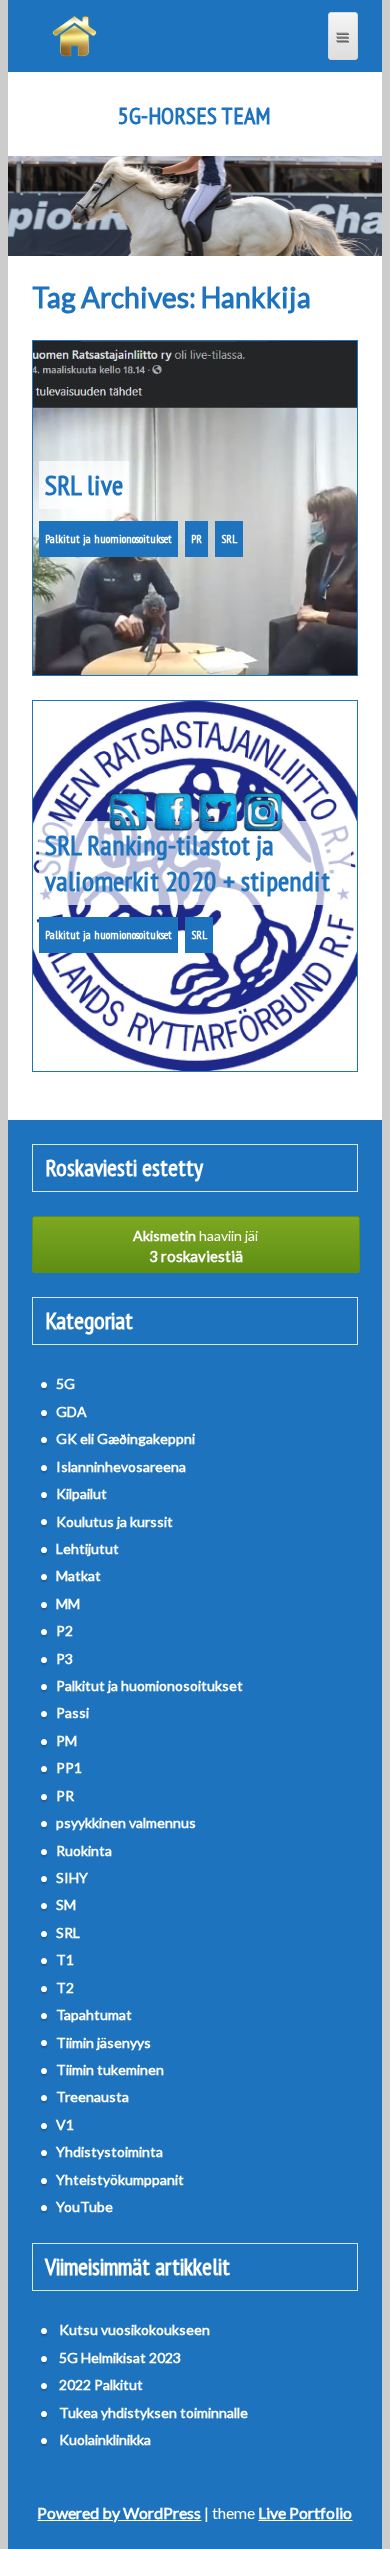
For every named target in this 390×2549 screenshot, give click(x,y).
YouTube (84, 2206)
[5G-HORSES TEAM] (74, 36)
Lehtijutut (87, 1548)
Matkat (78, 1575)
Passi (72, 1712)
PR (196, 538)
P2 (64, 1630)
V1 (65, 2124)
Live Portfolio (305, 2512)
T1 (65, 1959)
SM (66, 1904)
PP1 (69, 1767)
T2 (65, 1987)
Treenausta (92, 2096)
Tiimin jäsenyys (103, 2042)
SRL (229, 538)
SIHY (72, 1877)
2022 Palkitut (101, 2384)
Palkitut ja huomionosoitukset (108, 538)
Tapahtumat (94, 2014)
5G (65, 1383)
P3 (64, 1658)
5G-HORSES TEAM (194, 116)
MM (68, 1603)
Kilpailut (81, 1493)
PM (66, 1740)
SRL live (84, 484)
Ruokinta (84, 1850)
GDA (71, 1411)
